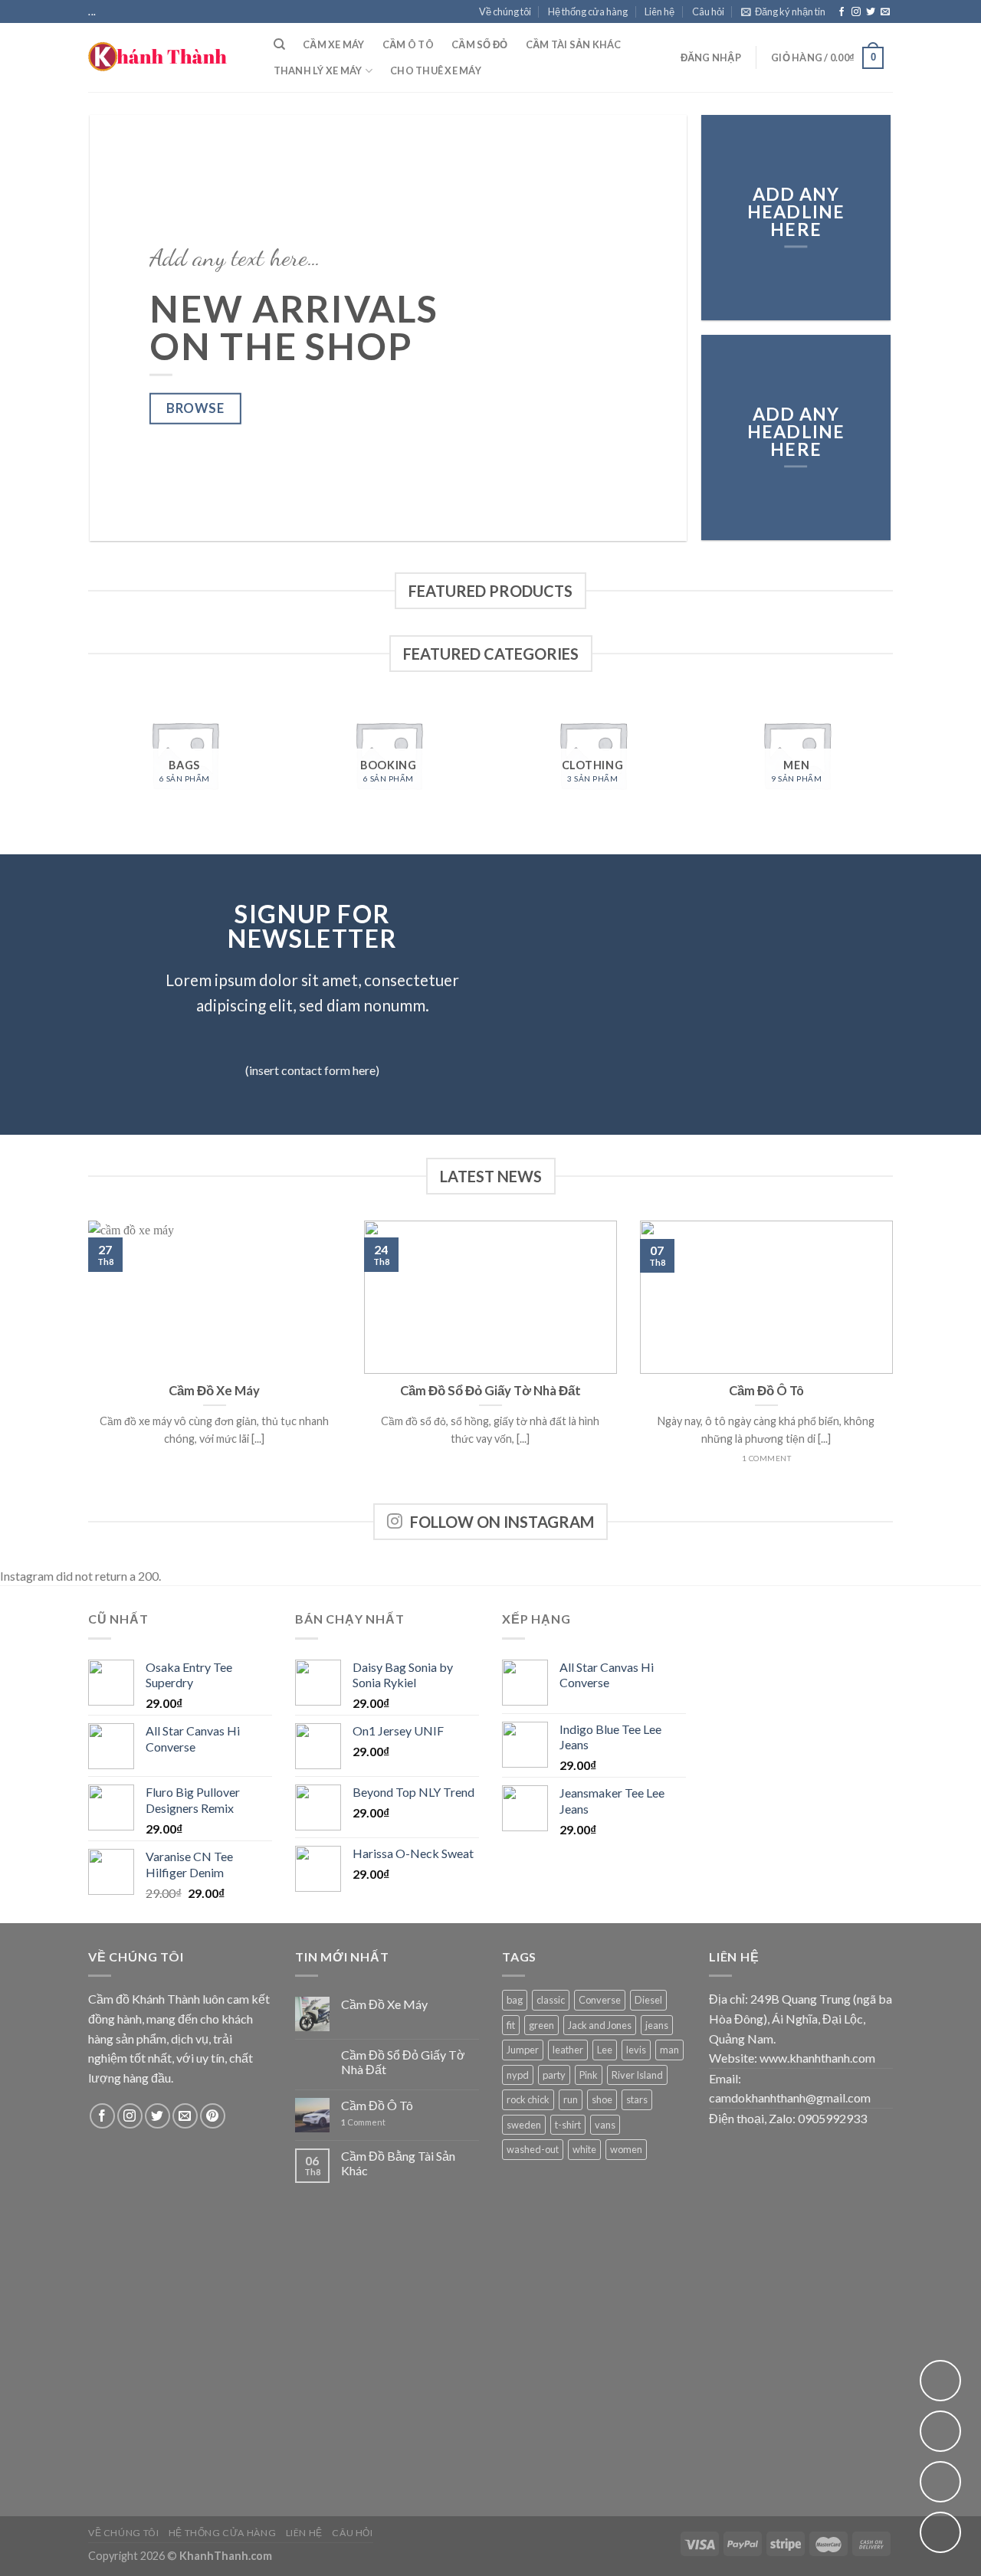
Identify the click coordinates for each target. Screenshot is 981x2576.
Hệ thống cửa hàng (588, 11)
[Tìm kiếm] (279, 44)
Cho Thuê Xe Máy (436, 70)
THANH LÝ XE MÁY (318, 70)
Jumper (523, 2050)
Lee (605, 2050)
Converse (600, 2000)
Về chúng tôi (505, 11)
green (541, 2025)
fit (511, 2025)
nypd (518, 2075)
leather (568, 2050)
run (571, 2099)
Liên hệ (659, 11)
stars (637, 2099)
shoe (602, 2099)
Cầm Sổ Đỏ (479, 44)
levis (636, 2050)
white (584, 2149)
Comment (363, 2122)
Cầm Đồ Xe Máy (384, 2004)
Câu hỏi (708, 11)
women (626, 2149)
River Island (637, 2075)
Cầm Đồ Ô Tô (377, 2105)
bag (515, 2000)
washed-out (533, 2149)
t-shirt (568, 2125)
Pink (589, 2075)
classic (551, 2000)
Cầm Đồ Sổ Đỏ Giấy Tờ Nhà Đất (403, 2062)
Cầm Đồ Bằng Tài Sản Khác (398, 2163)
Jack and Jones (600, 2025)
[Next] (656, 328)
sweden (524, 2125)
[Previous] (121, 328)
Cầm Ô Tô (408, 44)
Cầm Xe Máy (334, 44)
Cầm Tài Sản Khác (574, 44)
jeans (657, 2025)
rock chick (528, 2099)
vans (605, 2125)
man (669, 2050)
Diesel (648, 2000)
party (554, 2075)
